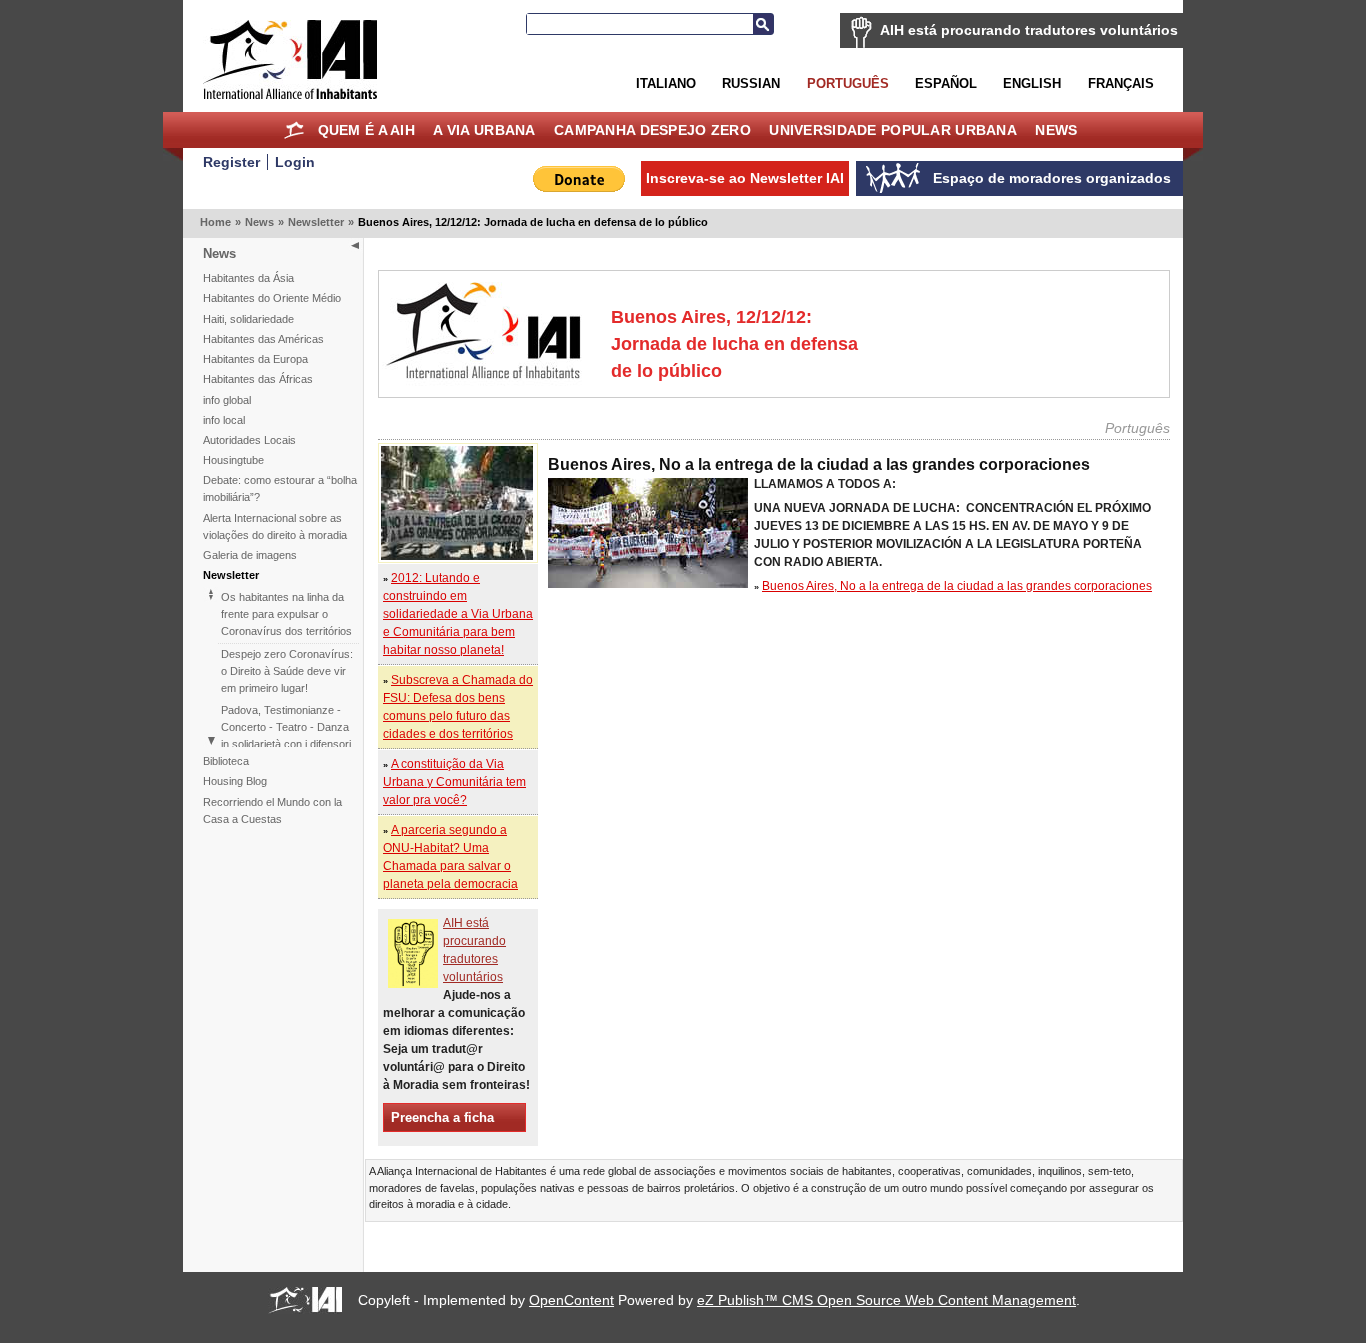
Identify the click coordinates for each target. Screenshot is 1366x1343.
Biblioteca (226, 761)
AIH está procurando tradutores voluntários (1029, 30)
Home (293, 130)
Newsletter (316, 222)
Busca (763, 24)
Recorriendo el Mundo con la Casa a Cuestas (272, 810)
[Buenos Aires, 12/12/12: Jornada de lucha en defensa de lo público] (457, 556)
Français (1121, 83)
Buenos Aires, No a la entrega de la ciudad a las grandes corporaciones (957, 586)
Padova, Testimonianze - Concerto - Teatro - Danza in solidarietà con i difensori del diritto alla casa (286, 735)
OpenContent (571, 1300)
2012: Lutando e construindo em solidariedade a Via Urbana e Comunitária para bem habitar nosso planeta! (458, 614)
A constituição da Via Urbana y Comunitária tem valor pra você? (454, 782)
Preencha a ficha (442, 1117)
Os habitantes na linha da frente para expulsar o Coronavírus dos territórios (286, 614)
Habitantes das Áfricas (258, 379)
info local (224, 420)
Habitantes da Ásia (248, 278)
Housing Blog (235, 781)
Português (848, 83)
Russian (751, 83)
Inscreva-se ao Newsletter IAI (745, 178)
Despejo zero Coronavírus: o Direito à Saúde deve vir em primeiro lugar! (287, 671)
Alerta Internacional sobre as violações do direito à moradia (275, 526)
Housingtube (233, 460)
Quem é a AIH (366, 130)
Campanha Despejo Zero (652, 130)
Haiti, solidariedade (248, 319)
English (1032, 83)
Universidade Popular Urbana (893, 130)
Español (946, 83)
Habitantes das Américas (263, 339)
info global (227, 400)
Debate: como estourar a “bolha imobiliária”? (280, 488)
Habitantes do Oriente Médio (272, 298)
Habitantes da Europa (255, 359)
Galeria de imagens (250, 555)
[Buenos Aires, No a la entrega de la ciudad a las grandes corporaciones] (648, 584)
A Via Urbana (484, 130)
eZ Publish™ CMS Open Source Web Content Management (886, 1300)
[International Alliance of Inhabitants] (290, 59)
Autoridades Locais (249, 440)
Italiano (666, 83)
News (1056, 130)
